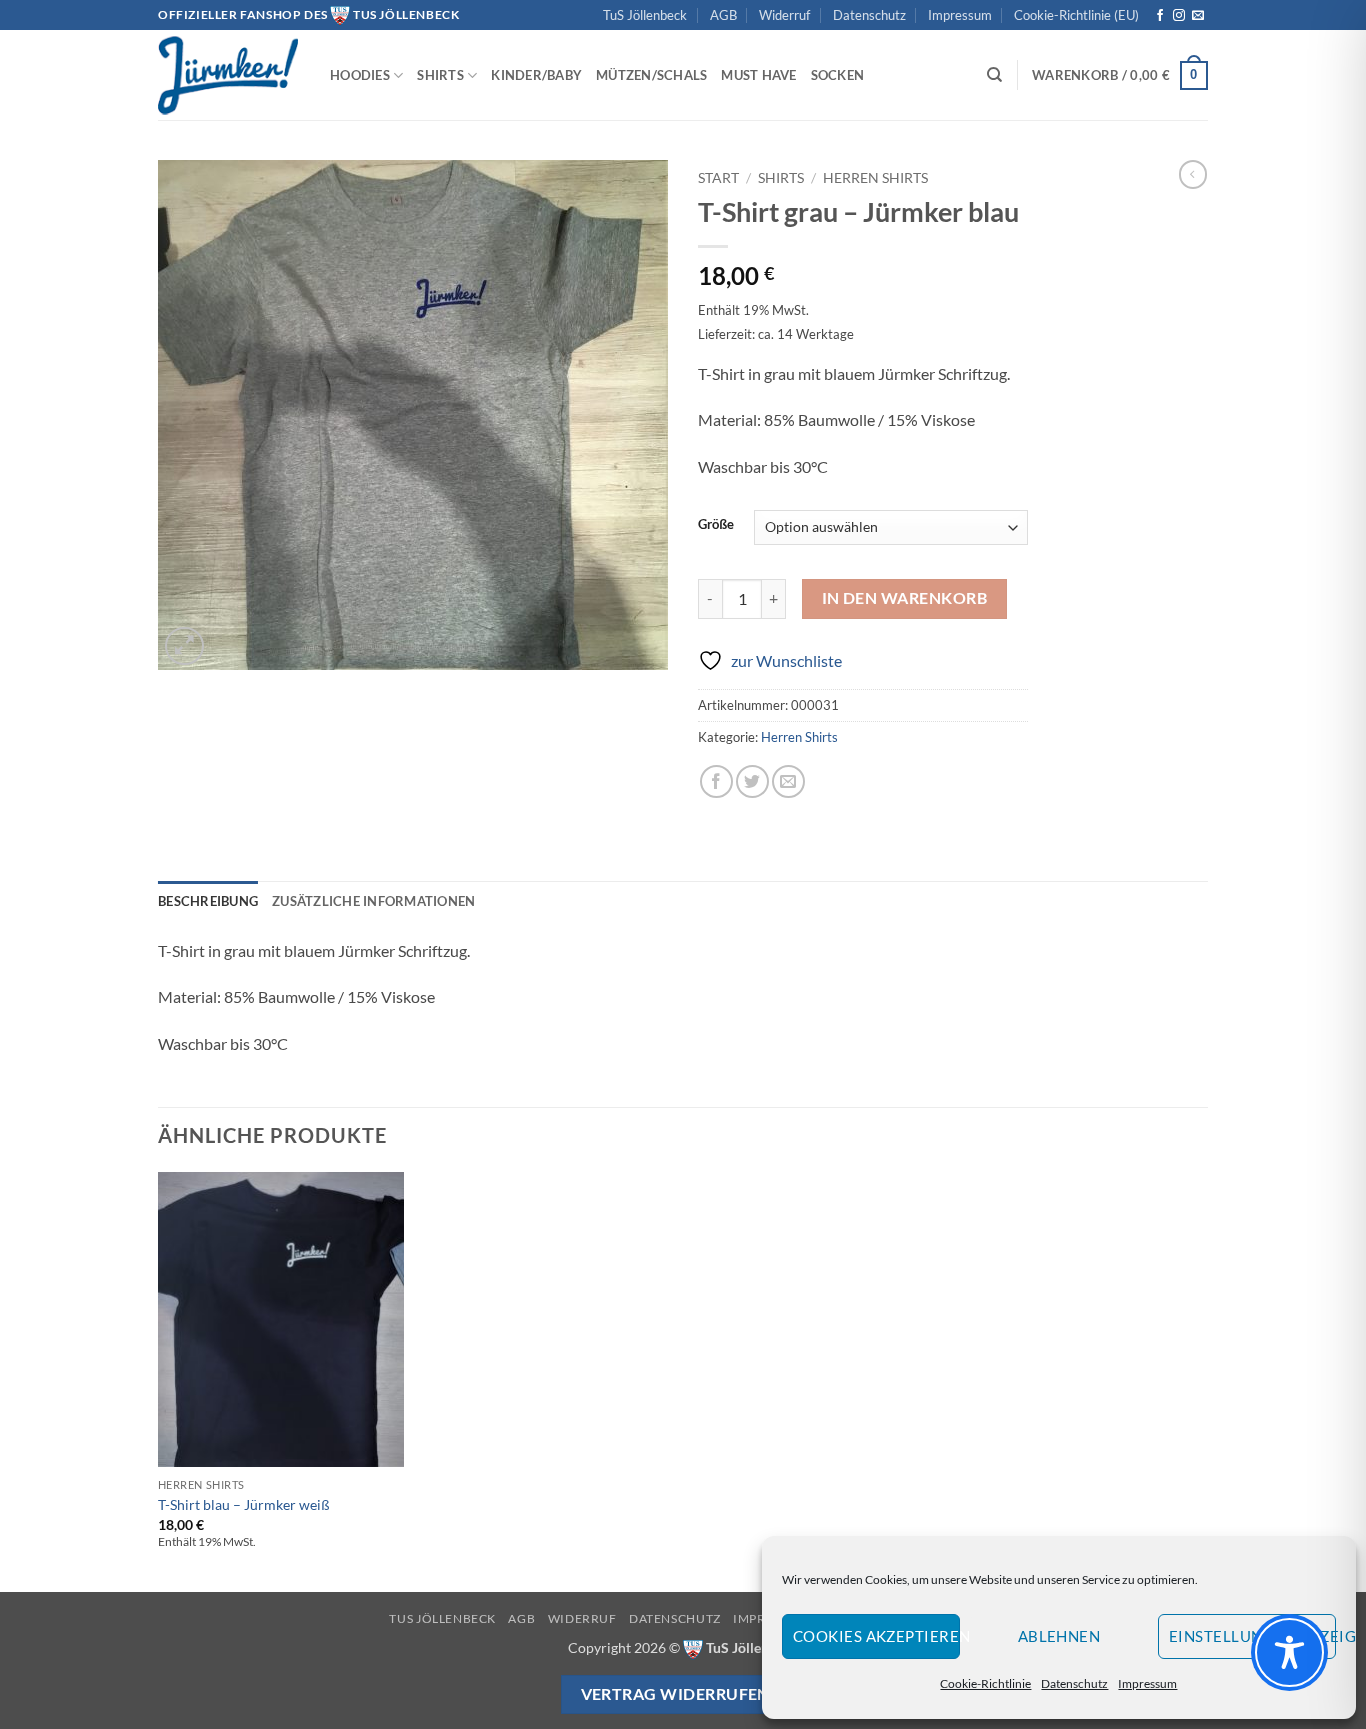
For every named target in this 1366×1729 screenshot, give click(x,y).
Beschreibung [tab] (208, 901)
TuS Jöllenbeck (645, 15)
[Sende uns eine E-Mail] (1198, 16)
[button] (1120, 76)
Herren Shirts (875, 178)
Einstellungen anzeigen (1252, 1636)
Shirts (440, 75)
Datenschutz (1074, 1683)
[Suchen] (994, 75)
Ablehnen (1059, 1636)
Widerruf (784, 15)
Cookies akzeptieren (876, 1636)
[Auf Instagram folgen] (1179, 16)
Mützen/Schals (651, 75)
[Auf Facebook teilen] (716, 781)
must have (758, 75)
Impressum (1147, 1683)
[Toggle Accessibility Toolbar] (1289, 1652)
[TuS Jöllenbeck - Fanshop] (229, 75)
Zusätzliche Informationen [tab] (373, 901)
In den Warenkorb (904, 598)
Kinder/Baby (536, 75)
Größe (716, 525)
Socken (838, 75)
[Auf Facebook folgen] (1160, 16)
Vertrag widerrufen (675, 1694)
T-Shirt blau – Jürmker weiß (244, 1504)
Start (718, 178)
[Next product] (1193, 174)
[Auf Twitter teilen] (752, 781)
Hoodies (360, 75)
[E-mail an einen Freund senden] (788, 781)
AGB (723, 15)
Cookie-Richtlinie (985, 1683)
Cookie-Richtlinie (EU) (1076, 15)
